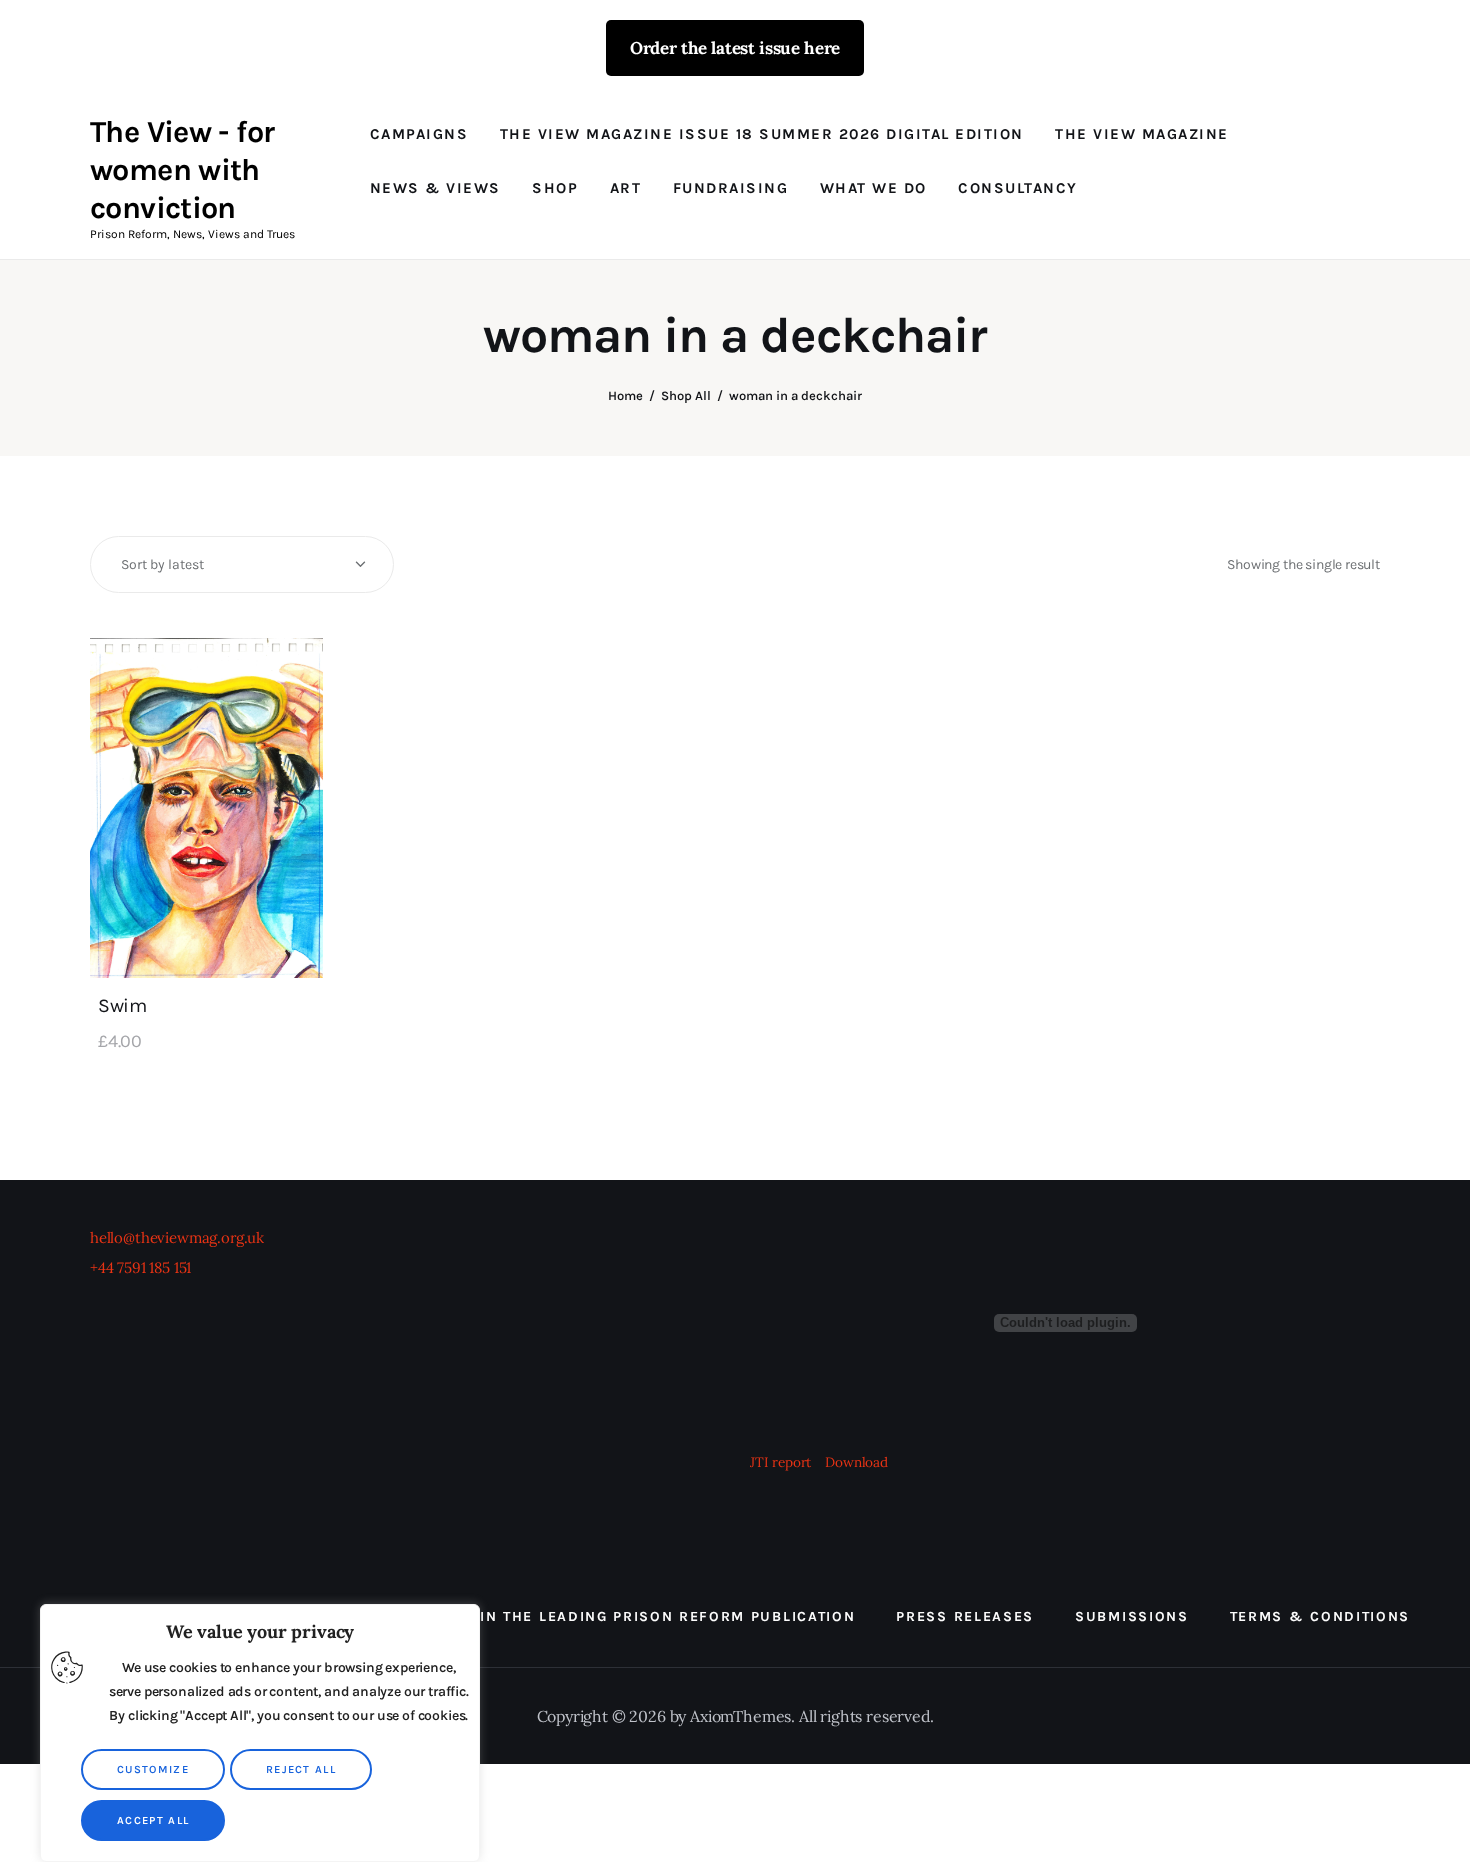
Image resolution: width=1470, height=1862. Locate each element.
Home (625, 395)
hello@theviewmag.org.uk (177, 1237)
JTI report (782, 1462)
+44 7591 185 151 (140, 1267)
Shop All (686, 395)
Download (856, 1462)
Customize (153, 1769)
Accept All (153, 1820)
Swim (122, 1005)
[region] (260, 1733)
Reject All (301, 1769)
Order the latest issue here (735, 48)
